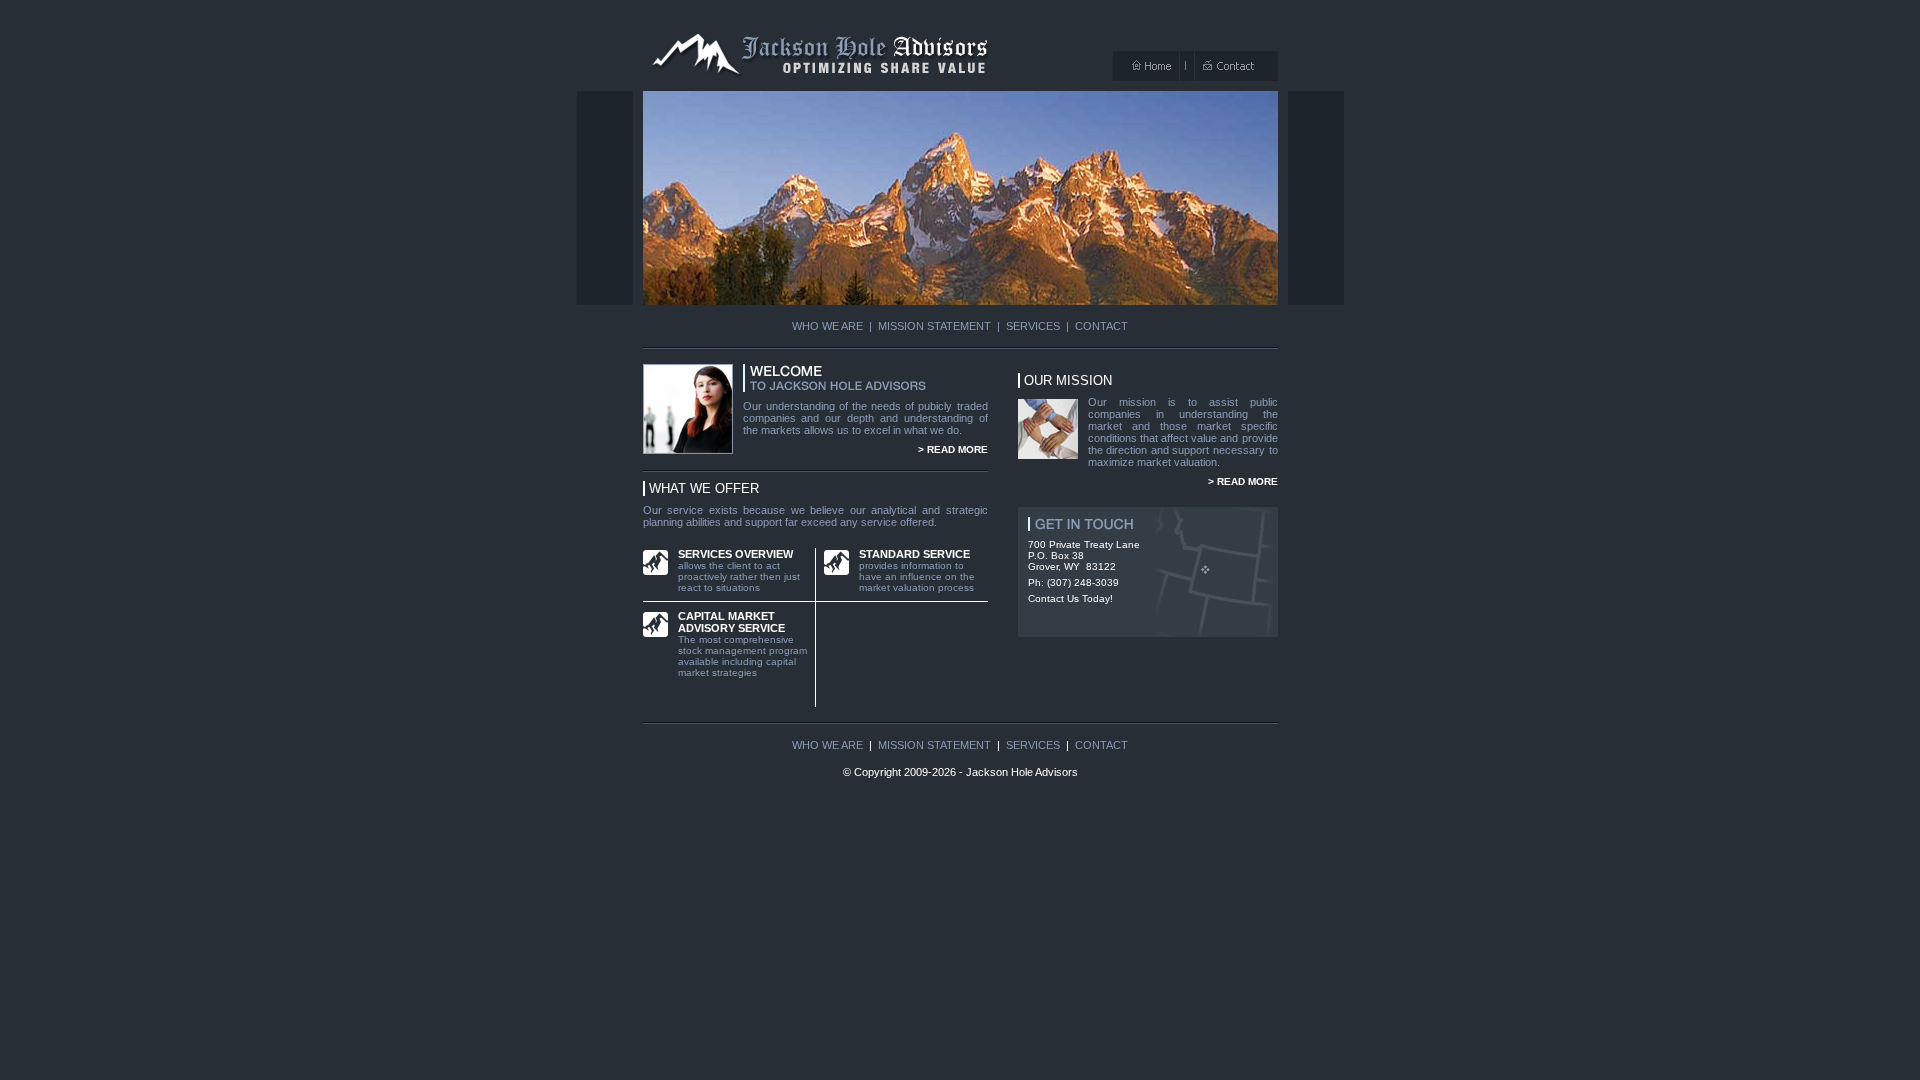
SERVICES (1033, 326)
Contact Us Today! (1070, 598)
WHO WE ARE (827, 326)
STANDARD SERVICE (914, 554)
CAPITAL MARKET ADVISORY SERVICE (731, 622)
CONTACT (1101, 326)
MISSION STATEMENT (934, 326)
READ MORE (957, 449)
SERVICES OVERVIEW (735, 554)
